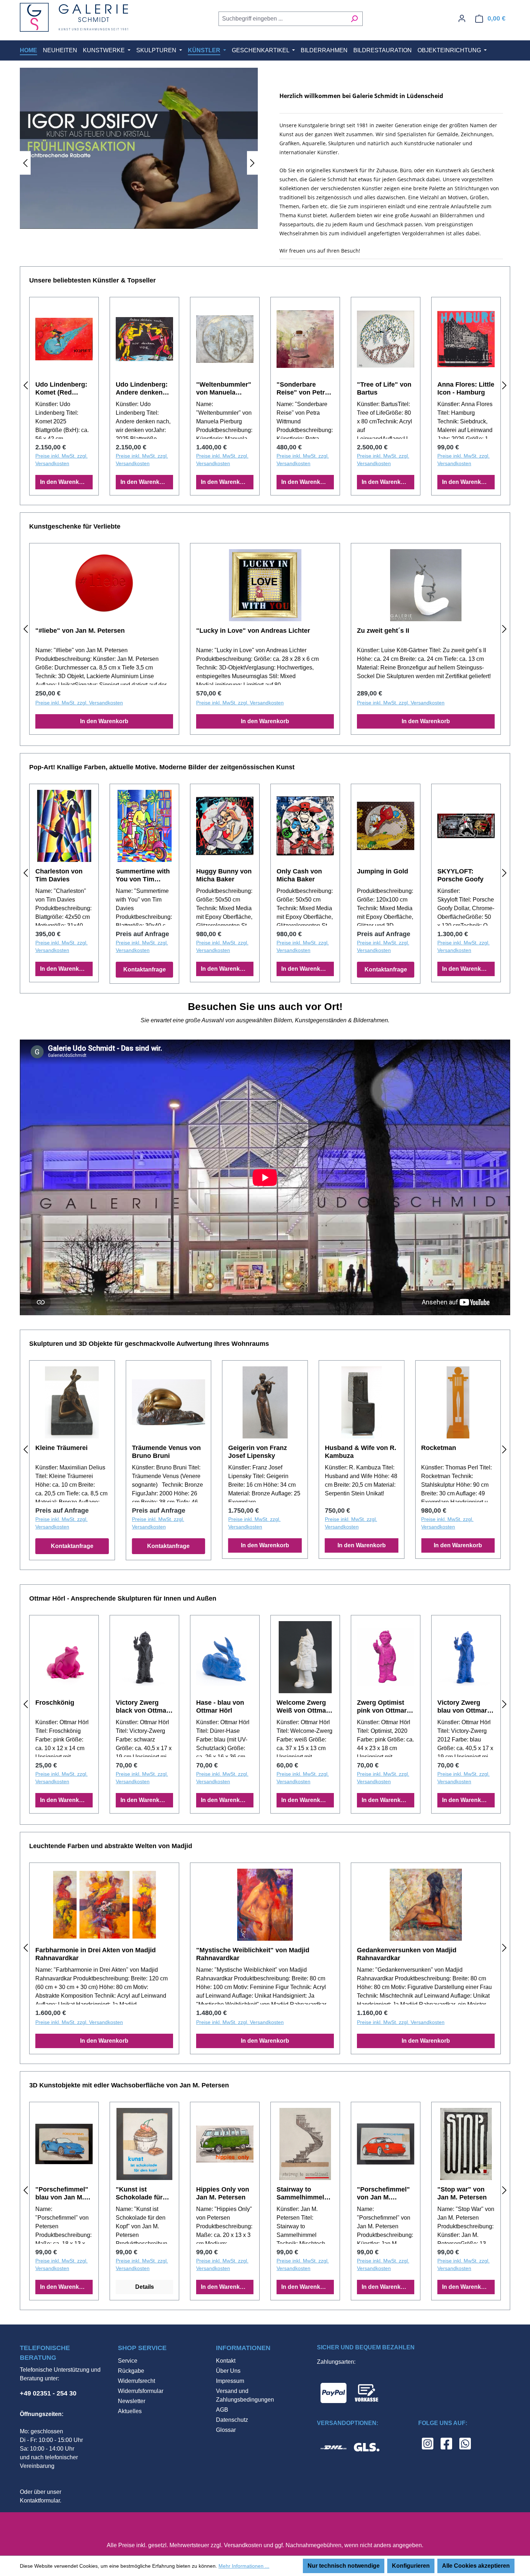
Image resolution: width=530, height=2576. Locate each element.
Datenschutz (232, 2420)
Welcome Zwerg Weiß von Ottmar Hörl (302, 1707)
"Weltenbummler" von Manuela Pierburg (224, 389)
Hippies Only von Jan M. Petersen (223, 2193)
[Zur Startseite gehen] (74, 17)
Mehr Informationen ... (244, 2566)
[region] (139, 163)
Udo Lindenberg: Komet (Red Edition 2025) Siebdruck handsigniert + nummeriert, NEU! (63, 389)
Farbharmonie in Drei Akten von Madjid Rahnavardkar (96, 1954)
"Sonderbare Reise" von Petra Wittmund (302, 389)
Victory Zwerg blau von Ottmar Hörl (462, 1707)
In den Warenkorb (64, 482)
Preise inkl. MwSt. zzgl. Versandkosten (61, 460)
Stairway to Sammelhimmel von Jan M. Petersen (300, 2194)
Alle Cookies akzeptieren (476, 2566)
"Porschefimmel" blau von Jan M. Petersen (62, 2194)
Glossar (226, 2430)
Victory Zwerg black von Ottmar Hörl (142, 1707)
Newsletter (132, 2401)
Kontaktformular (40, 2501)
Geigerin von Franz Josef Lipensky (258, 1452)
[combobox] (282, 19)
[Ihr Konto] (462, 18)
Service (128, 2361)
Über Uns (228, 2371)
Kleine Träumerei (61, 1448)
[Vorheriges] (25, 163)
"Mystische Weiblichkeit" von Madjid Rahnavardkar (253, 1954)
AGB (222, 2410)
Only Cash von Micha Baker (299, 875)
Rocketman (439, 1448)
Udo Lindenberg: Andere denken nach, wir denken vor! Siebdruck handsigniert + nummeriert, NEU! (143, 389)
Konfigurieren (411, 2566)
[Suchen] (354, 19)
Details (145, 2287)
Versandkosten (243, 2545)
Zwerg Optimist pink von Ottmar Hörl (382, 1707)
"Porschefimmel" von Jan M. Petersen (383, 2194)
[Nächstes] (252, 163)
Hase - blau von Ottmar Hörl (220, 1707)
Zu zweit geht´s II (383, 631)
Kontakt (226, 2361)
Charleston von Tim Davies (59, 875)
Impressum (230, 2381)
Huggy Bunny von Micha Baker (224, 875)
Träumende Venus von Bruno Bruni (166, 1452)
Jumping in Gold (383, 871)
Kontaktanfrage (145, 969)
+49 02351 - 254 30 (48, 2393)
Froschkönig (55, 1703)
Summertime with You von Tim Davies (143, 875)
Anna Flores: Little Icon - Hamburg (466, 388)
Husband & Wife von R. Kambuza (361, 1452)
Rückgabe (131, 2371)
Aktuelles (130, 2411)
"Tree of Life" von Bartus (384, 388)
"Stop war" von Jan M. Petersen (462, 2193)
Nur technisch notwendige (344, 2566)
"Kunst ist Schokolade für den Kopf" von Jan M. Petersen (140, 2194)
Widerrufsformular (141, 2391)
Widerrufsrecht (136, 2381)
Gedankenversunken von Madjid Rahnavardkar (407, 1954)
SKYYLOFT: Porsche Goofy (460, 875)
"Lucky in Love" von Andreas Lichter (253, 631)
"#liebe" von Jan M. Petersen (80, 631)
